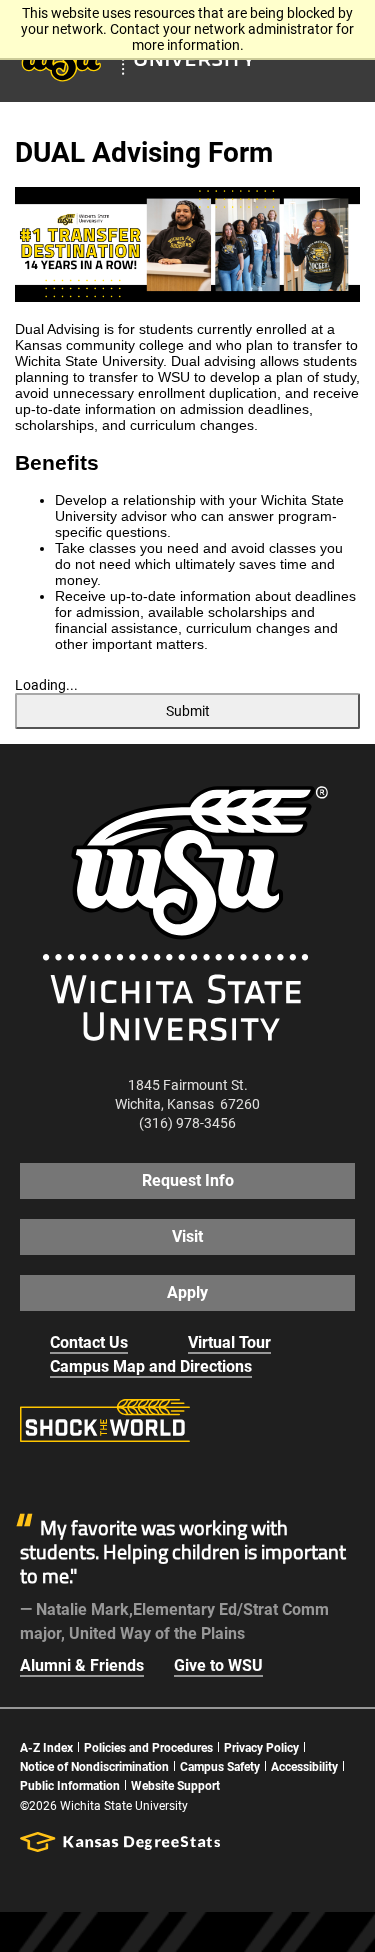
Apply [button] (187, 1292)
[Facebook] (32, 1474)
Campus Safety (220, 1767)
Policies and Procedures (148, 1748)
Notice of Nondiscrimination (94, 1767)
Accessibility (304, 1767)
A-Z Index (46, 1748)
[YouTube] (170, 1474)
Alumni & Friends (82, 1665)
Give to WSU (218, 1665)
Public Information (70, 1786)
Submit (188, 711)
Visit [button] (187, 1236)
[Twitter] (78, 1474)
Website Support (175, 1786)
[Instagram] (124, 1474)
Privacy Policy (261, 1748)
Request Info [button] (188, 1180)
